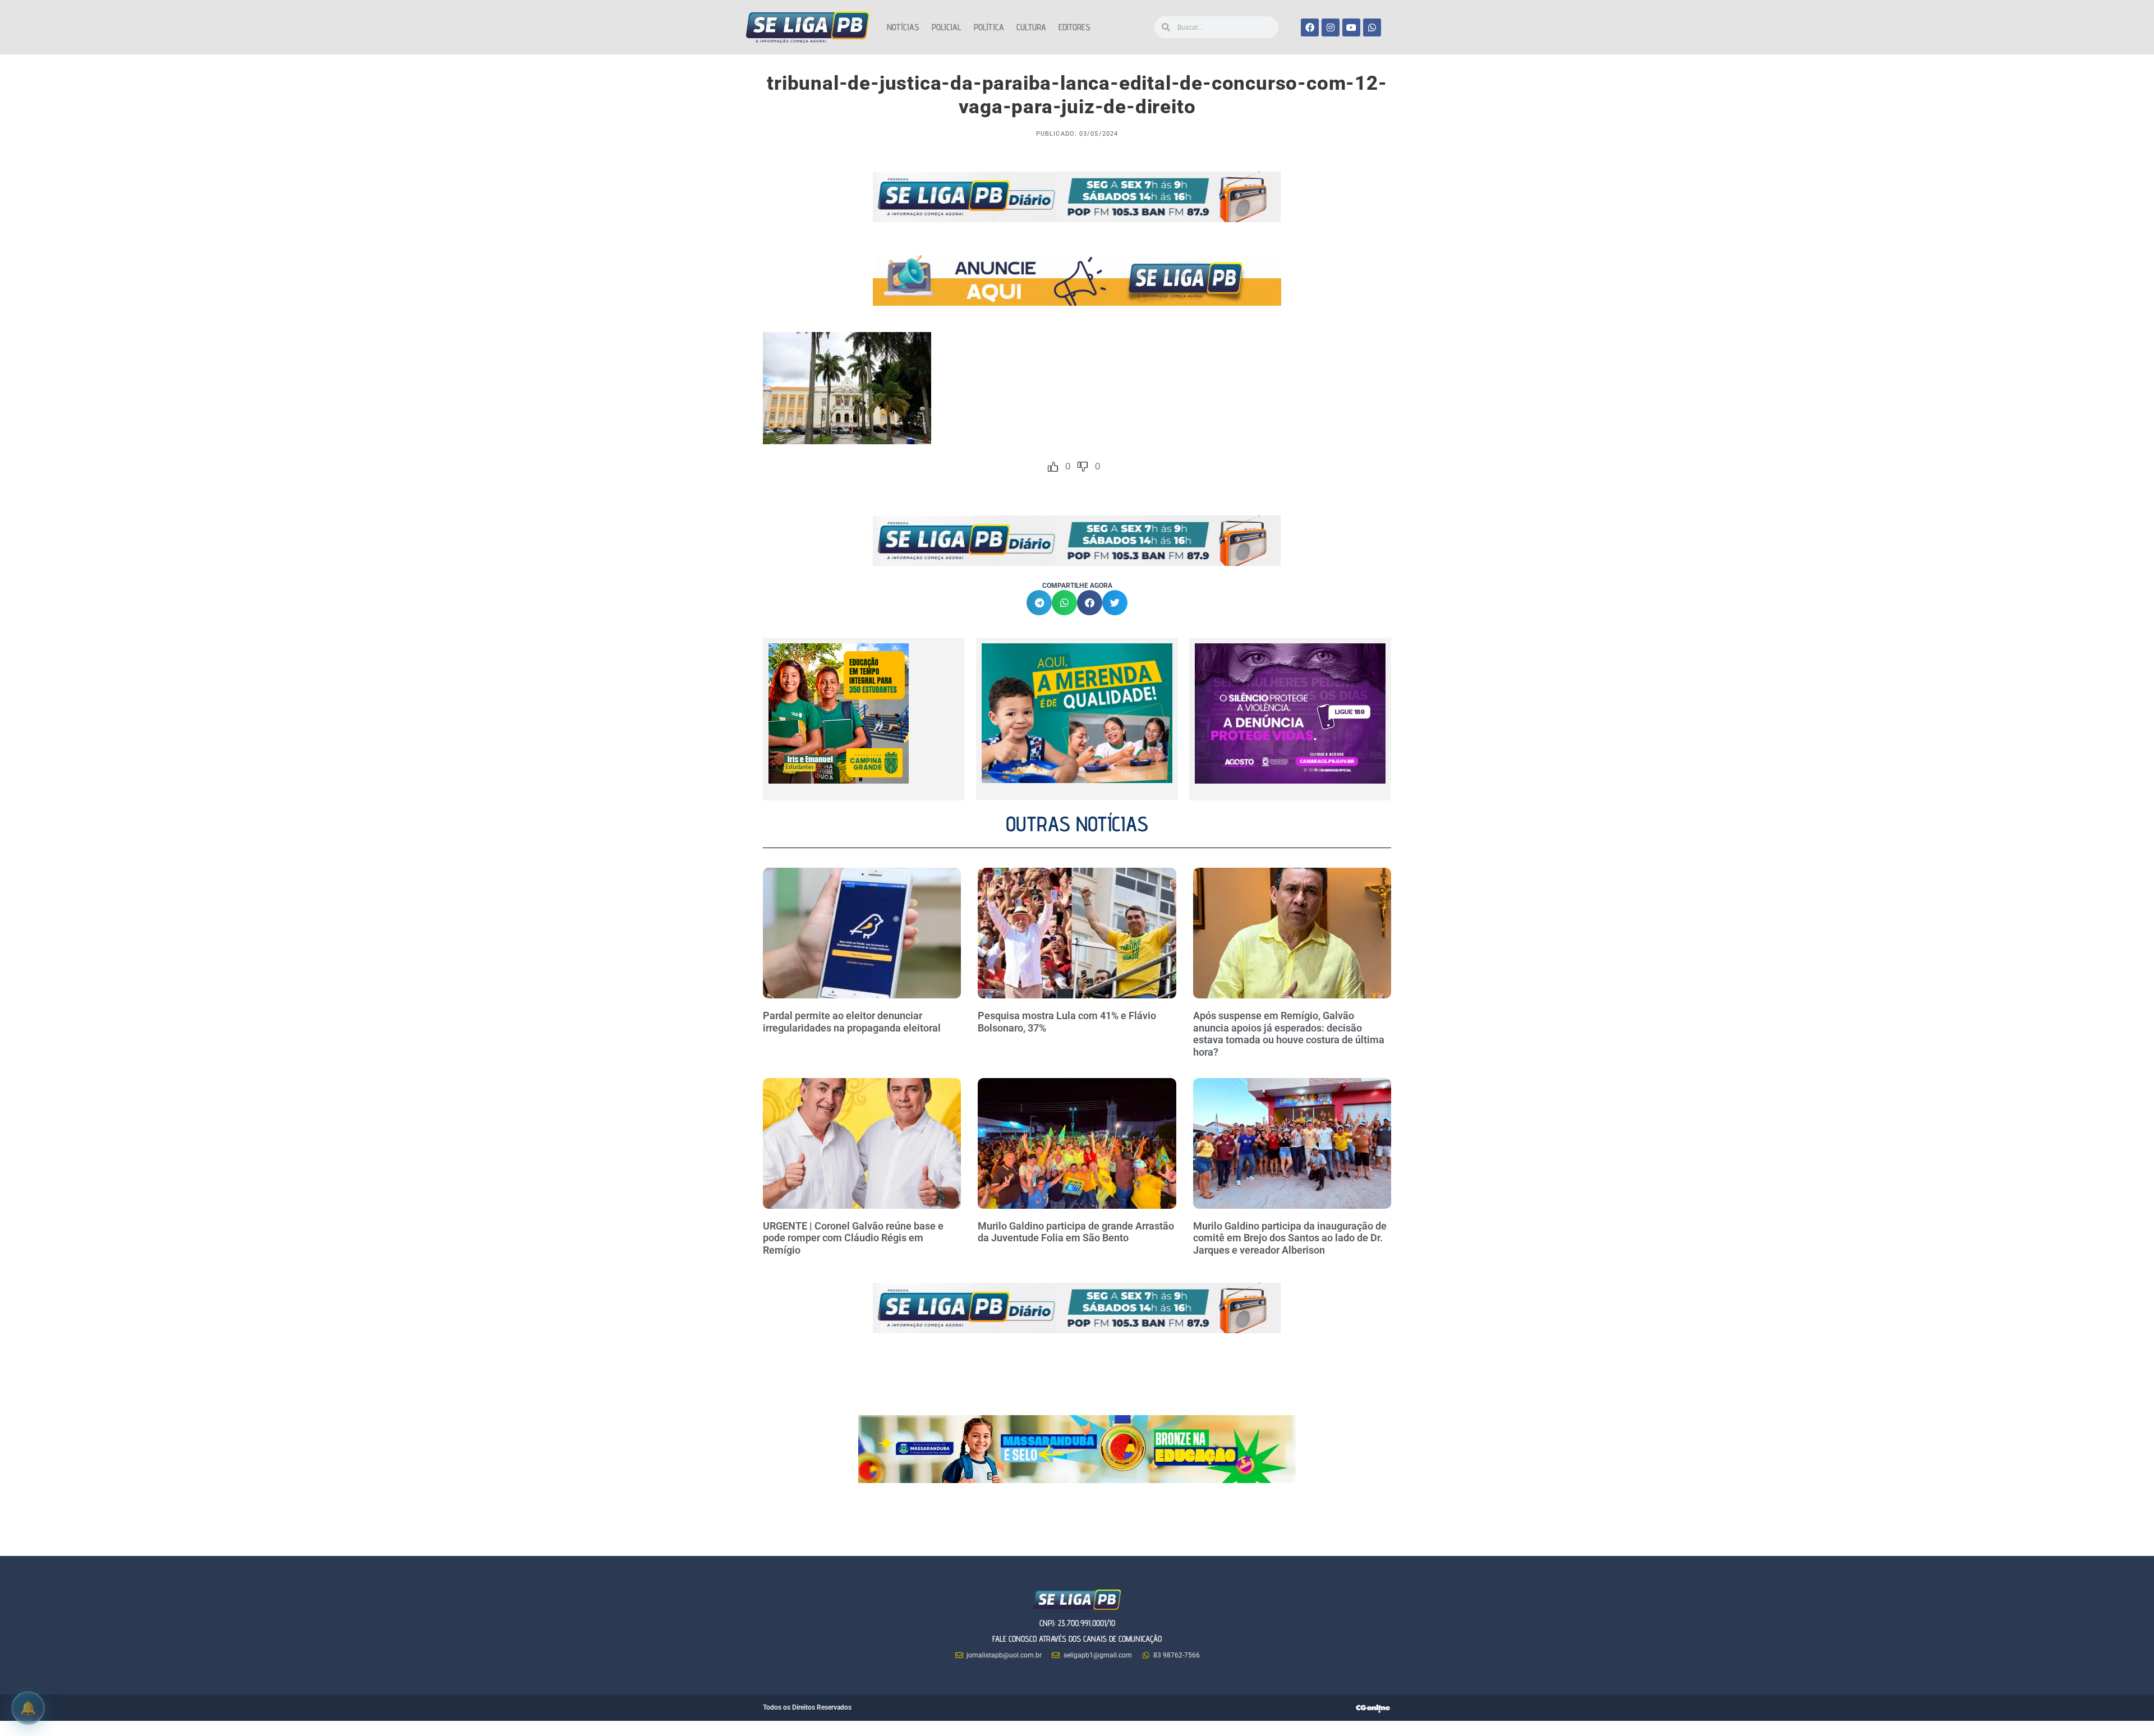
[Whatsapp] (1372, 27)
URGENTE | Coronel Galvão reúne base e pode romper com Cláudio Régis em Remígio (853, 1238)
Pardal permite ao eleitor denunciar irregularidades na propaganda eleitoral (852, 1022)
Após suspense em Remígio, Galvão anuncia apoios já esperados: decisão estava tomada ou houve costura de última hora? (1289, 1034)
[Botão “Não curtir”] (1083, 467)
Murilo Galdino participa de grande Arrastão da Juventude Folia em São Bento (1076, 1232)
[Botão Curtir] (1053, 467)
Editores (1074, 27)
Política (989, 27)
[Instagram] (1331, 27)
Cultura (1031, 27)
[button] (1039, 603)
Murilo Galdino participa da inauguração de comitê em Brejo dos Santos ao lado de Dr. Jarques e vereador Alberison (1290, 1238)
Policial (947, 27)
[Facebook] (1310, 27)
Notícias (903, 27)
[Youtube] (1351, 27)
